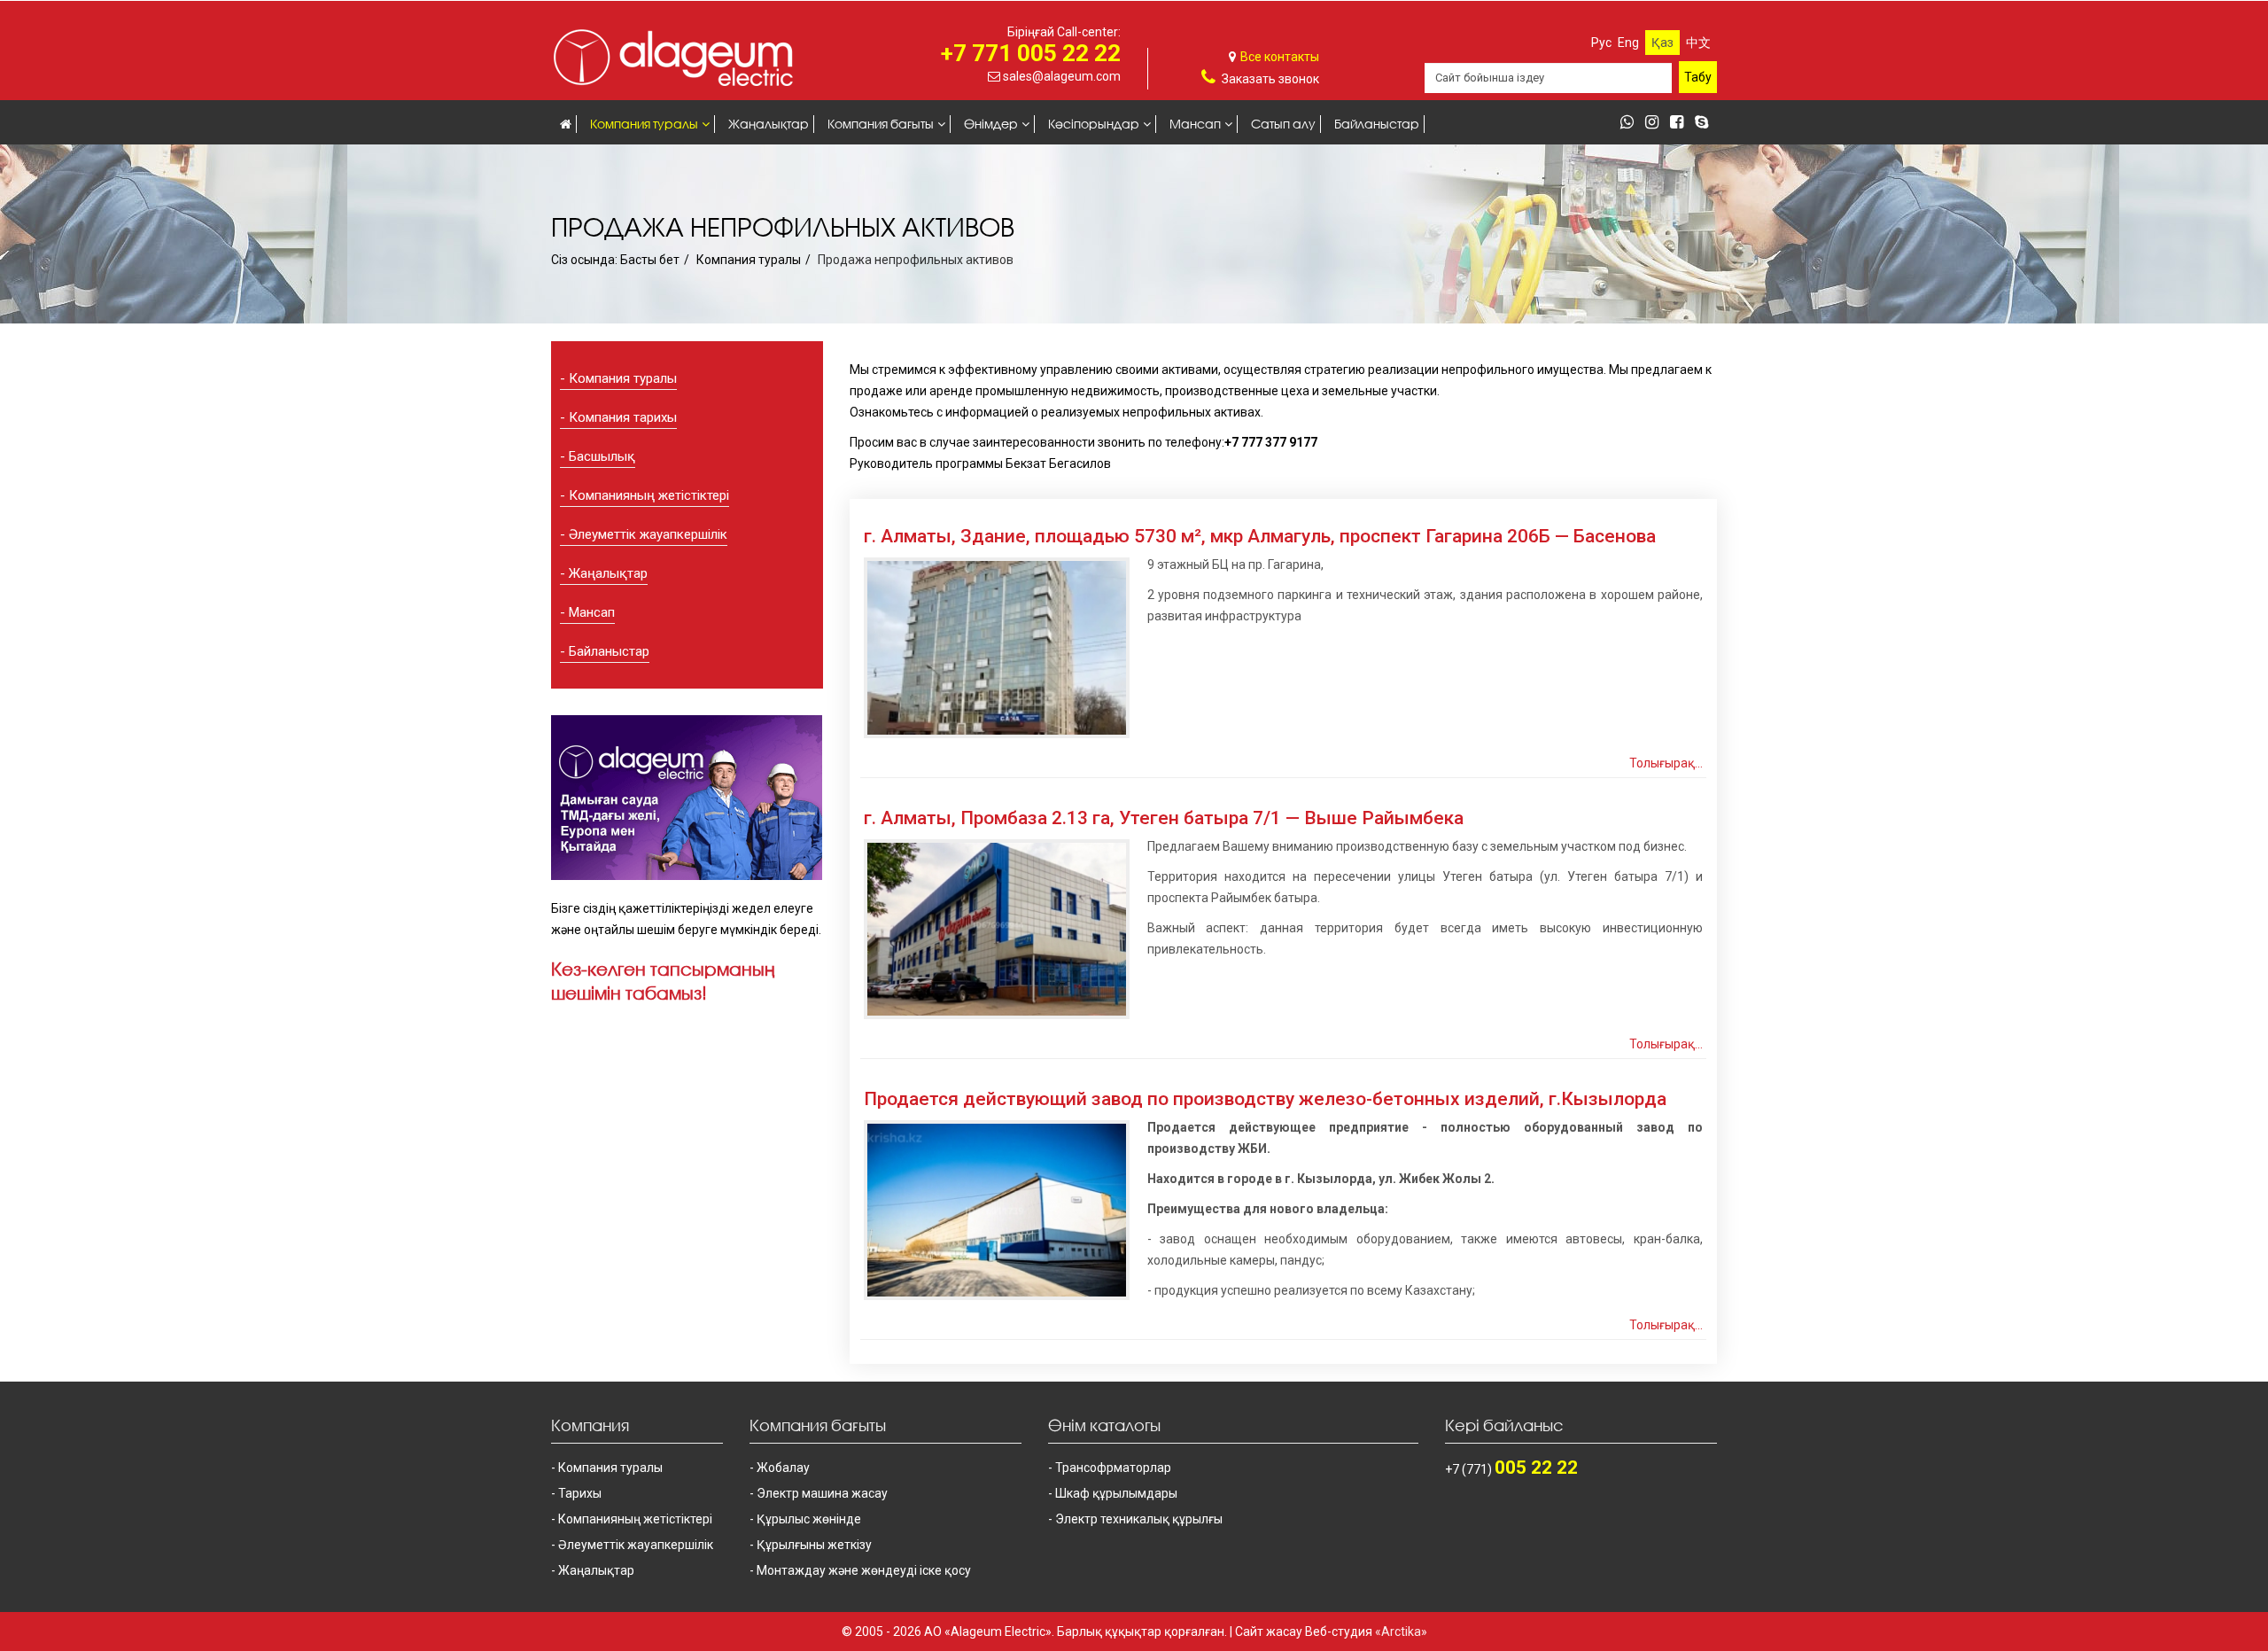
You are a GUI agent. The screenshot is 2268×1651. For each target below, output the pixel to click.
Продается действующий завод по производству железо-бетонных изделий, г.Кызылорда (1265, 1099)
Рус (1601, 43)
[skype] (1706, 123)
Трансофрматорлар (1113, 1468)
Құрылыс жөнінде (809, 1519)
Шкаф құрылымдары (1116, 1493)
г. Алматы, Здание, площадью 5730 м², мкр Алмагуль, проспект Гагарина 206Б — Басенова (1260, 536)
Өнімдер (991, 124)
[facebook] (1681, 123)
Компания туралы (644, 124)
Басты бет (650, 260)
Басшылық (602, 456)
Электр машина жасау (822, 1493)
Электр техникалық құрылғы (1139, 1519)
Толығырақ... (1666, 763)
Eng (1628, 43)
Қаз (1662, 43)
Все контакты (1280, 57)
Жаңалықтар (769, 124)
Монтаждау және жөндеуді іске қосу (864, 1570)
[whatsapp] (1631, 123)
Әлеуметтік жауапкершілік (648, 534)
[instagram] (1656, 123)
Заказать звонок (1270, 79)
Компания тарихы (623, 417)
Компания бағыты (881, 124)
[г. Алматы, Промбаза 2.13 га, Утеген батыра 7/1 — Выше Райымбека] (997, 929)
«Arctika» (1401, 1632)
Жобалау (783, 1468)
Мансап (1195, 124)
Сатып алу (1283, 124)
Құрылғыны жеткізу (814, 1545)
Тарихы (580, 1493)
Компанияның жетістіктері (649, 495)
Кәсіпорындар (1094, 124)
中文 (1698, 43)
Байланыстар (1377, 124)
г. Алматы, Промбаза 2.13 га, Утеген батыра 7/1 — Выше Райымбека (1164, 818)
